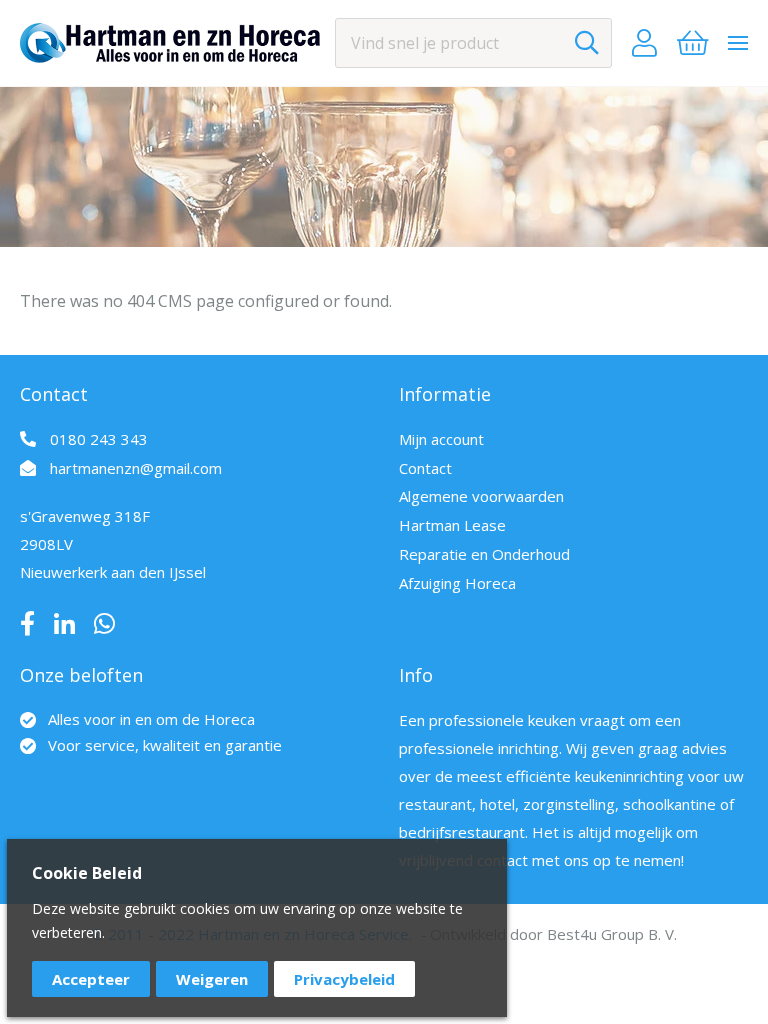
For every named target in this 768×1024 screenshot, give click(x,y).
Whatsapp (104, 624)
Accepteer (91, 979)
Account (644, 43)
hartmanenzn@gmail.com (136, 468)
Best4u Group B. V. (612, 934)
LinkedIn (64, 624)
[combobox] (473, 43)
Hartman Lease (452, 525)
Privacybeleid (344, 979)
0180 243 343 (99, 439)
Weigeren (212, 979)
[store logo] (170, 43)
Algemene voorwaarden (481, 496)
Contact (425, 468)
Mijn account (441, 439)
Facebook (27, 624)
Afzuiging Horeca (457, 583)
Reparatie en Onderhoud (484, 554)
